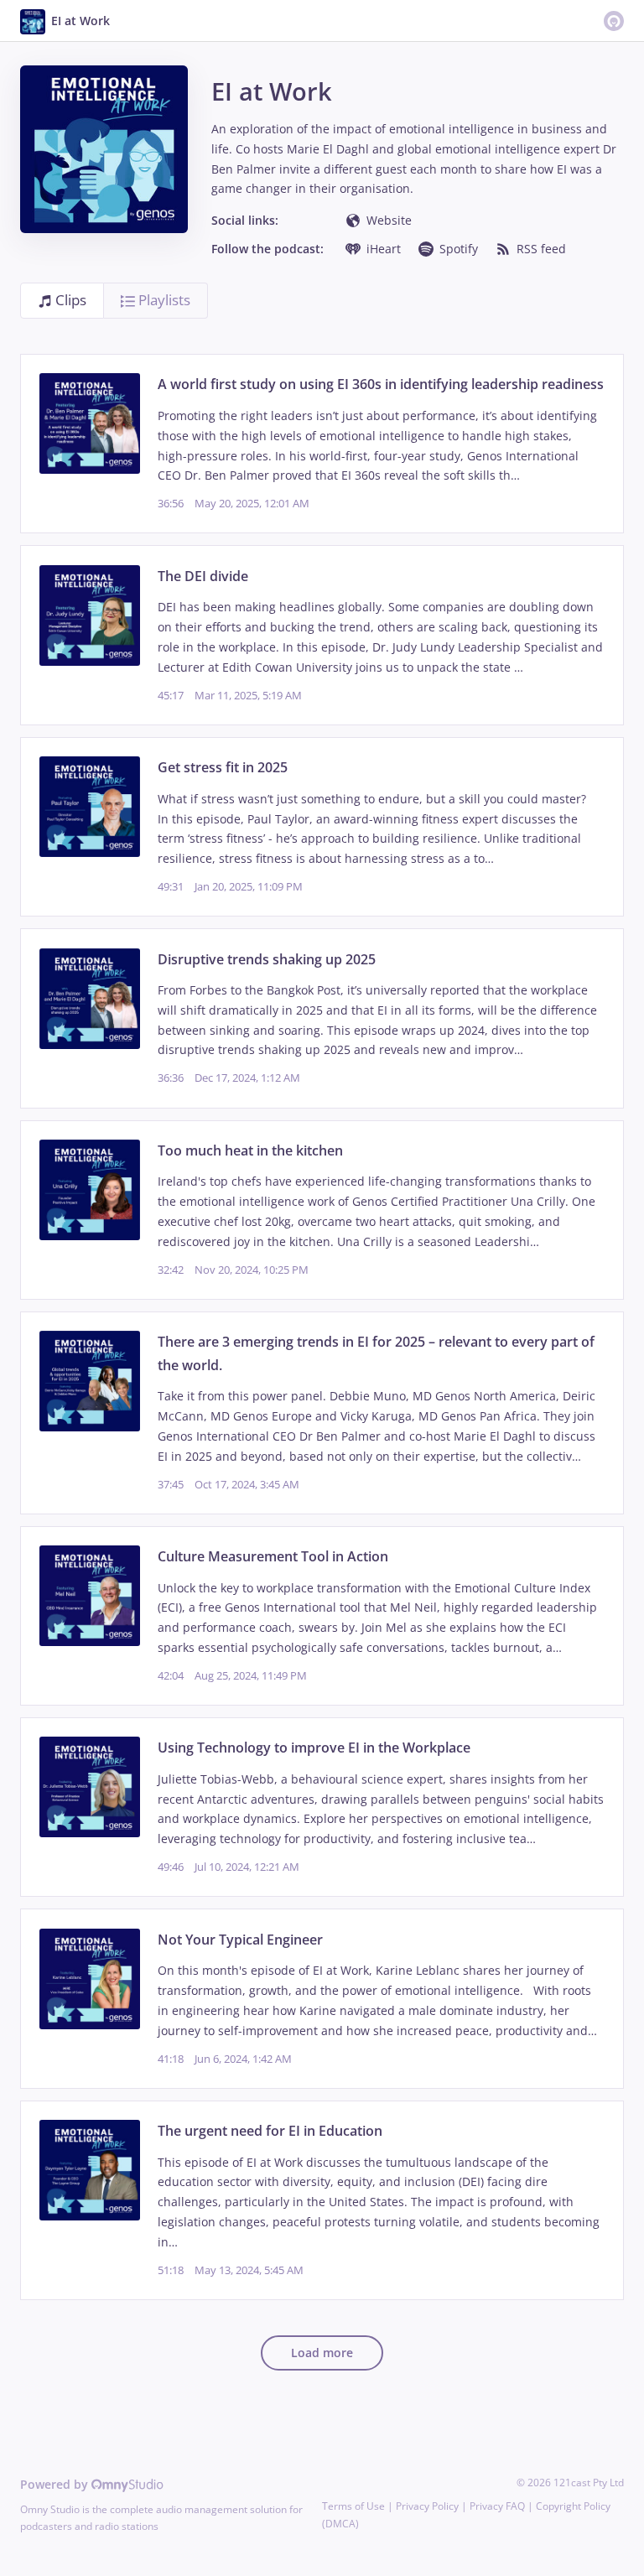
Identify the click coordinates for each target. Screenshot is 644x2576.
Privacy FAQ (497, 2506)
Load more (322, 2353)
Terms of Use (353, 2506)
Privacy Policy (427, 2506)
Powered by (56, 2484)
